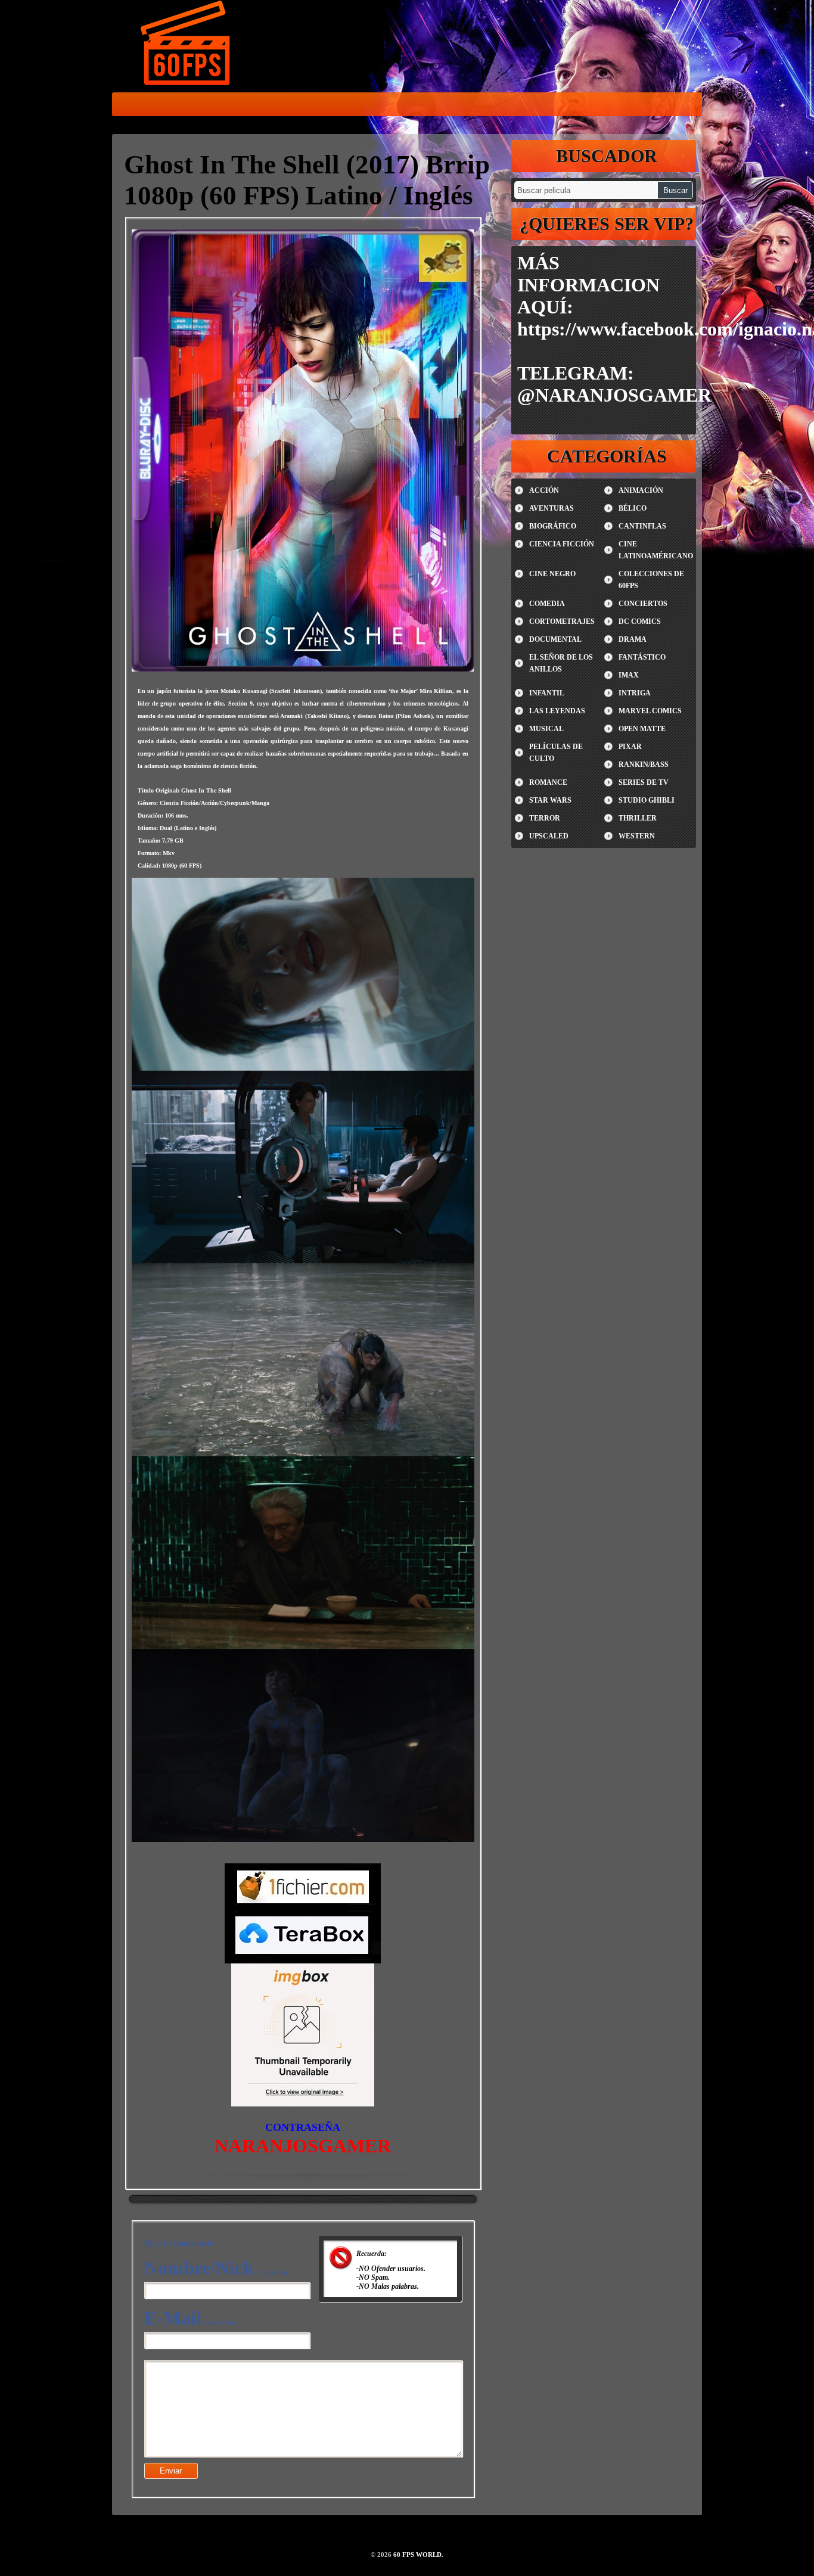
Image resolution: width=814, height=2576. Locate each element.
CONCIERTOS (643, 604)
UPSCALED (549, 836)
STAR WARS (550, 800)
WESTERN (637, 836)
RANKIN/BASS (644, 765)
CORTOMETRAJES (562, 622)
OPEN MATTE (642, 729)
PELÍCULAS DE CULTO (556, 753)
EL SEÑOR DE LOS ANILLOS (561, 663)
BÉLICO (633, 508)
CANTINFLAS (642, 526)
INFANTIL (547, 693)
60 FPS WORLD (187, 45)
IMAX (629, 675)
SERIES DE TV (644, 782)
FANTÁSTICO (642, 657)
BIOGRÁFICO (553, 526)
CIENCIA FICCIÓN (562, 544)
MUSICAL (546, 729)
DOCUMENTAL (555, 639)
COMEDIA (547, 604)
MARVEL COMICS (650, 711)
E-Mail (189, 2318)
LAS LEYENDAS (557, 711)
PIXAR (630, 747)
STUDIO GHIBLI (647, 800)
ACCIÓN (544, 490)
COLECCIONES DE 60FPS (651, 580)
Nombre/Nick (216, 2268)
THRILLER (638, 818)
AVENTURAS (552, 508)
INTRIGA (635, 693)
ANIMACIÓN (641, 490)
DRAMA (633, 639)
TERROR (545, 818)
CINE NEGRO (552, 574)
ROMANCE (548, 782)
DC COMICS (640, 622)
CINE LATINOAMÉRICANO (656, 550)
